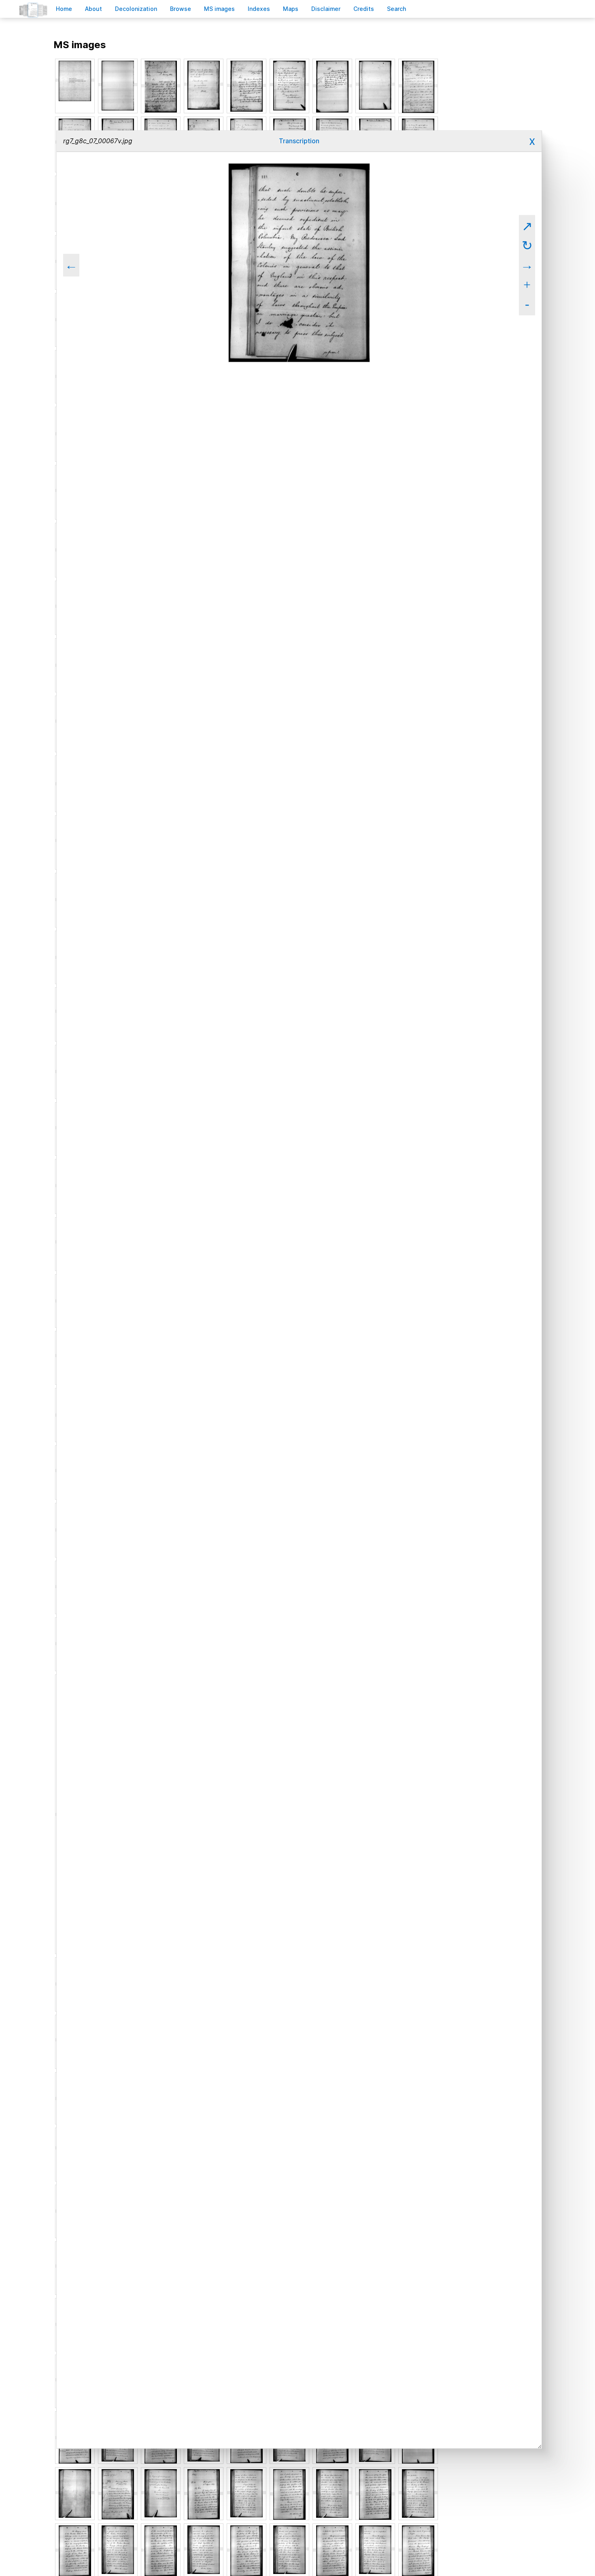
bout (93, 9)
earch (397, 9)
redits (364, 9)
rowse (181, 9)
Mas (291, 9)
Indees (259, 9)
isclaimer (326, 9)
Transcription (299, 141)
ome (64, 9)
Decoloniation (136, 9)
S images (219, 9)
